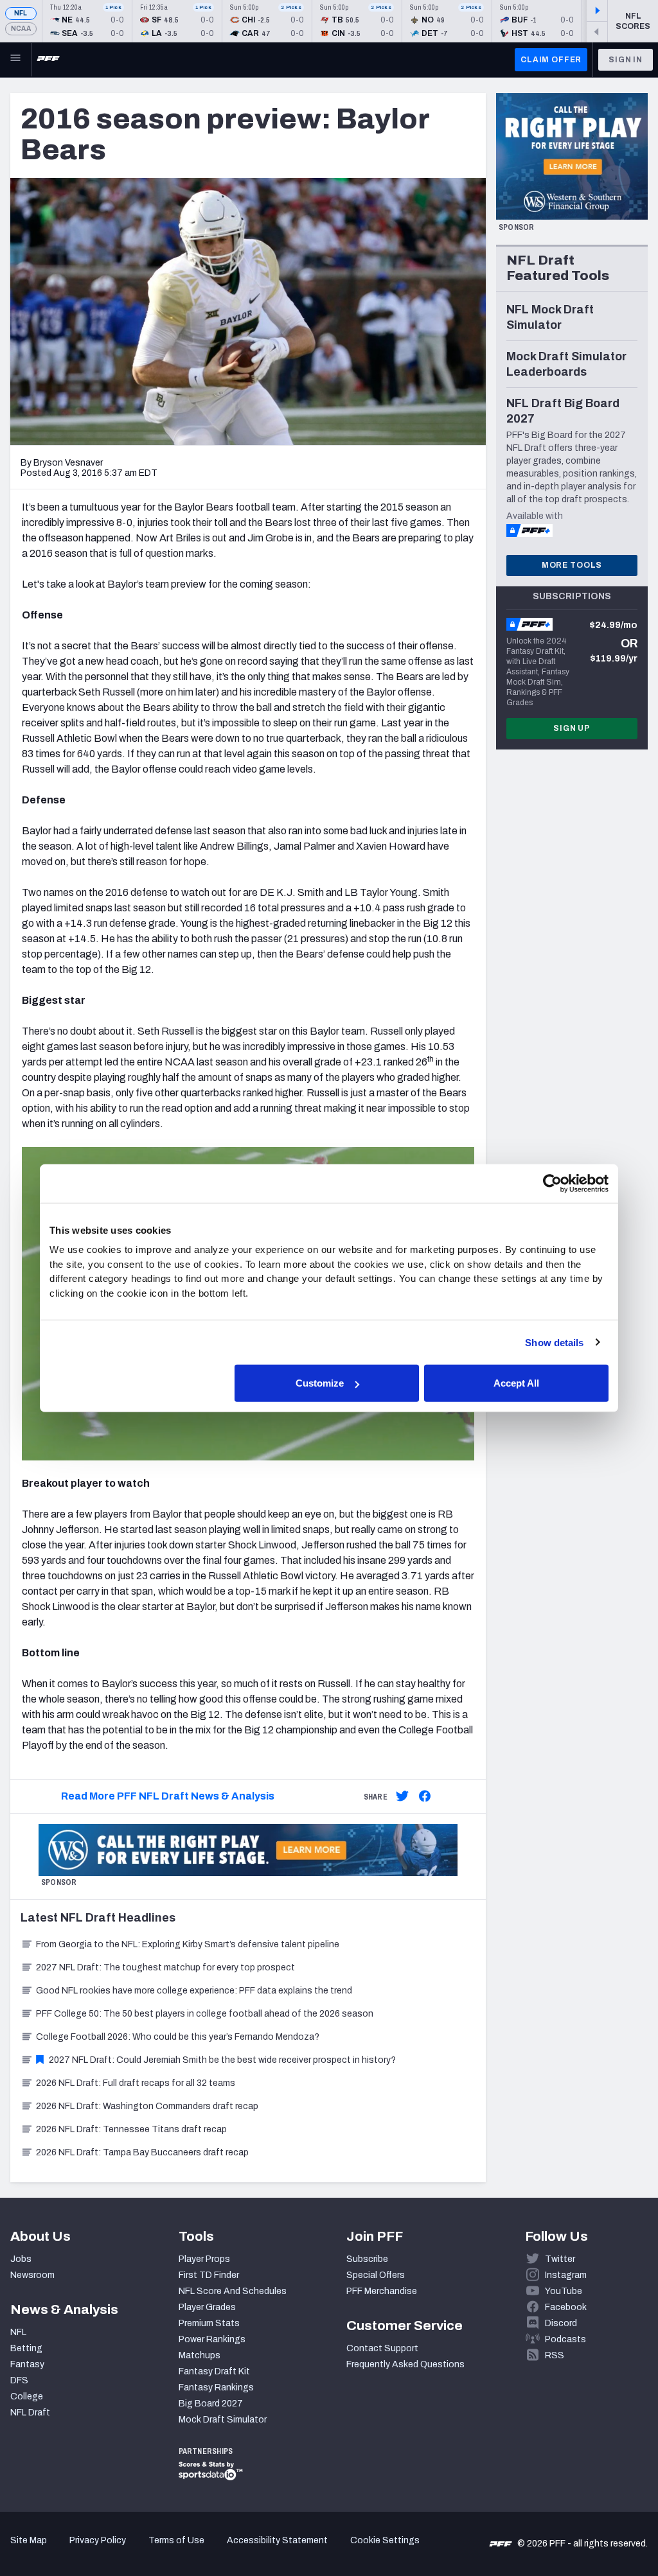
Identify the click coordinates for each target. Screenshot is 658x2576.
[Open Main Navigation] (15, 60)
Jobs (21, 2259)
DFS (19, 2380)
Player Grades (207, 2307)
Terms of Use (176, 2540)
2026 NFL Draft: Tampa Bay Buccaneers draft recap (142, 2152)
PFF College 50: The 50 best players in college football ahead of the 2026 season (205, 2014)
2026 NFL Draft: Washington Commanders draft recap (147, 2106)
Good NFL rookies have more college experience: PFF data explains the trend (194, 1991)
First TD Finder (209, 2275)
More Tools (572, 565)
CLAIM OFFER (551, 60)
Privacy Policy (98, 2540)
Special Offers (376, 2275)
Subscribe (367, 2259)
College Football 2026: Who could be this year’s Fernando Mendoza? (178, 2037)
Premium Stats (209, 2323)
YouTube (564, 2291)
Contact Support (382, 2348)
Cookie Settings (385, 2540)
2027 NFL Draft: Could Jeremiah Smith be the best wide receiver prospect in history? (222, 2060)
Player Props (204, 2259)
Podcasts (565, 2339)
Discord (561, 2323)
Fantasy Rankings (216, 2388)
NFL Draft (30, 2413)
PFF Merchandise (382, 2291)
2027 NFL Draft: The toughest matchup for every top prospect (165, 1967)
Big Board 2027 (211, 2404)
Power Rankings (212, 2339)
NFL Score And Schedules (233, 2291)
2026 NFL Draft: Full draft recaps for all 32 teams (136, 2083)
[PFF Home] (48, 60)
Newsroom (32, 2275)
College (27, 2396)
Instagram (566, 2275)
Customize (320, 1383)
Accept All (516, 1383)
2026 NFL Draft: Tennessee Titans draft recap (131, 2129)
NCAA (21, 29)
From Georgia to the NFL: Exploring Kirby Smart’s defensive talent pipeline (188, 1944)
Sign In (626, 60)
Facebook (566, 2307)
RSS (555, 2355)
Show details (554, 1342)
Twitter (560, 2259)
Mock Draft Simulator (223, 2420)
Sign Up (572, 728)
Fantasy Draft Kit (214, 2371)
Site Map (29, 2540)
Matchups (200, 2355)
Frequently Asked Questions (405, 2364)
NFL (21, 13)
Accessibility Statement (277, 2540)
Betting (26, 2348)
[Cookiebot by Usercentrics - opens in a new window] (552, 1183)
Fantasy (27, 2364)
